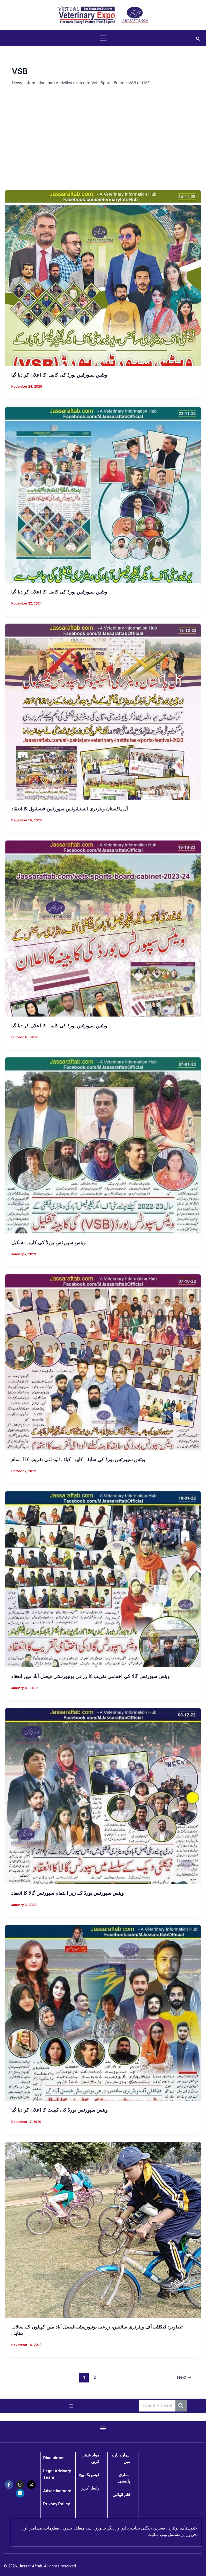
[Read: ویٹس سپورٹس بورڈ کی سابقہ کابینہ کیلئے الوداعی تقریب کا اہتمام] (103, 1362)
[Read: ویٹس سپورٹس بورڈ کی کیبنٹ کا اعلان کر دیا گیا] (103, 2013)
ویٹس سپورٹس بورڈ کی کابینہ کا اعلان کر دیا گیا (59, 375)
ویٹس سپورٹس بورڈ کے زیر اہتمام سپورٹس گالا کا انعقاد (68, 1893)
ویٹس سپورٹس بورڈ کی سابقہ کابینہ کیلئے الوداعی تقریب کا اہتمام (78, 1459)
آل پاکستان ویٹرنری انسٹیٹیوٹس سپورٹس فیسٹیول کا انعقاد (70, 808)
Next (184, 2377)
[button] (198, 38)
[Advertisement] (103, 144)
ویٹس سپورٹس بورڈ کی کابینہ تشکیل (49, 1242)
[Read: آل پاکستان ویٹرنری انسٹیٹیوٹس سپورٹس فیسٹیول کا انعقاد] (103, 711)
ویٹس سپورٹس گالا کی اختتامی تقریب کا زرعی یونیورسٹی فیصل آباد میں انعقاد (91, 1676)
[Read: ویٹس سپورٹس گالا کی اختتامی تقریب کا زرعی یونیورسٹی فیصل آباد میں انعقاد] (103, 1579)
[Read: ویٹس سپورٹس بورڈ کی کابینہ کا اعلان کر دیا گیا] (103, 278)
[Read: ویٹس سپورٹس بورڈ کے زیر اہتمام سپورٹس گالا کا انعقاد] (103, 1796)
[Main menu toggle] (103, 38)
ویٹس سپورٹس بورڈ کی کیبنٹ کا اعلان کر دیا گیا (60, 2110)
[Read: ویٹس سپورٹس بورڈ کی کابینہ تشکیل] (103, 1145)
